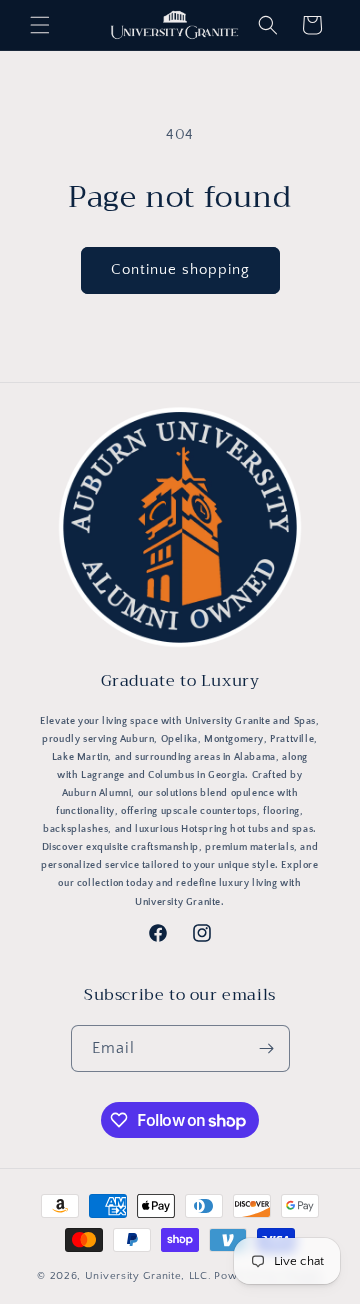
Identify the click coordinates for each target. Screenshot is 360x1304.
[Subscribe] (267, 1048)
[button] (40, 25)
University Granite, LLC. (148, 1276)
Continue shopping (180, 269)
